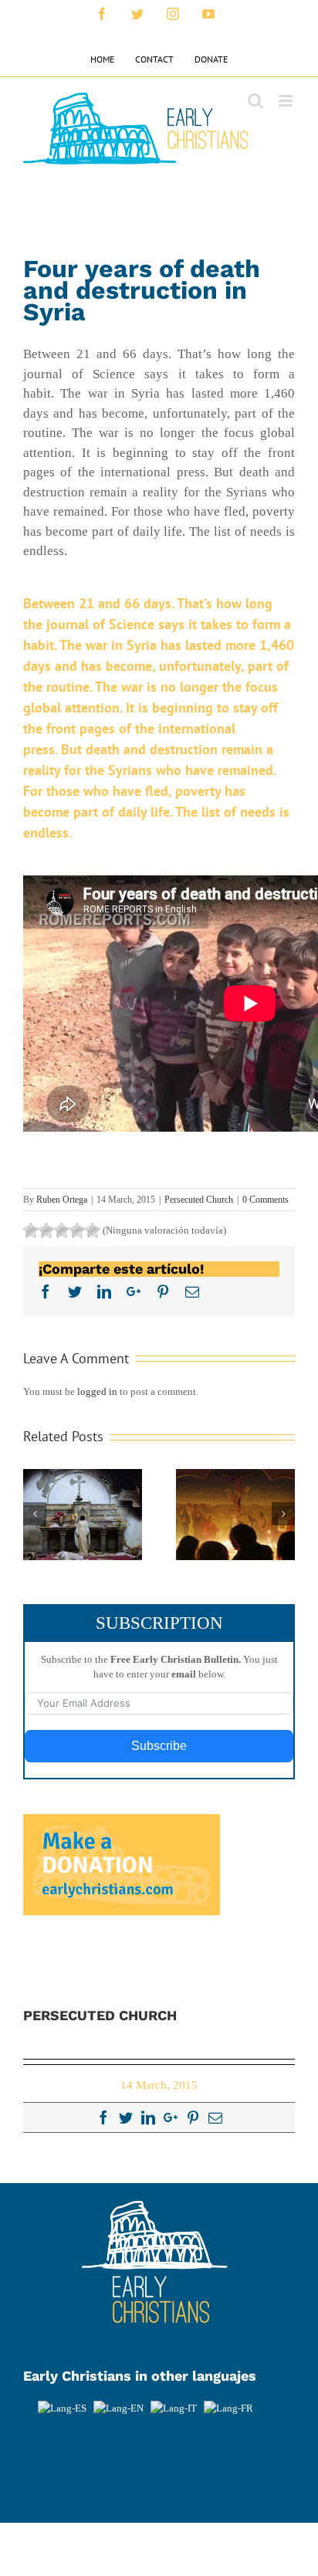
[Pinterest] (193, 2117)
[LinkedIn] (148, 2117)
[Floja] (31, 1230)
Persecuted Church (199, 1200)
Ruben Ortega (62, 1200)
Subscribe (159, 1746)
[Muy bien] (77, 1230)
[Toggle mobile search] (255, 101)
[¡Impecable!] (93, 1230)
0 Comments (266, 1200)
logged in (97, 1391)
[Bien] (62, 1230)
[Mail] (215, 2117)
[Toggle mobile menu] (287, 101)
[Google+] (171, 2117)
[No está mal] (46, 1230)
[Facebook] (103, 2117)
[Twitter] (126, 2117)
